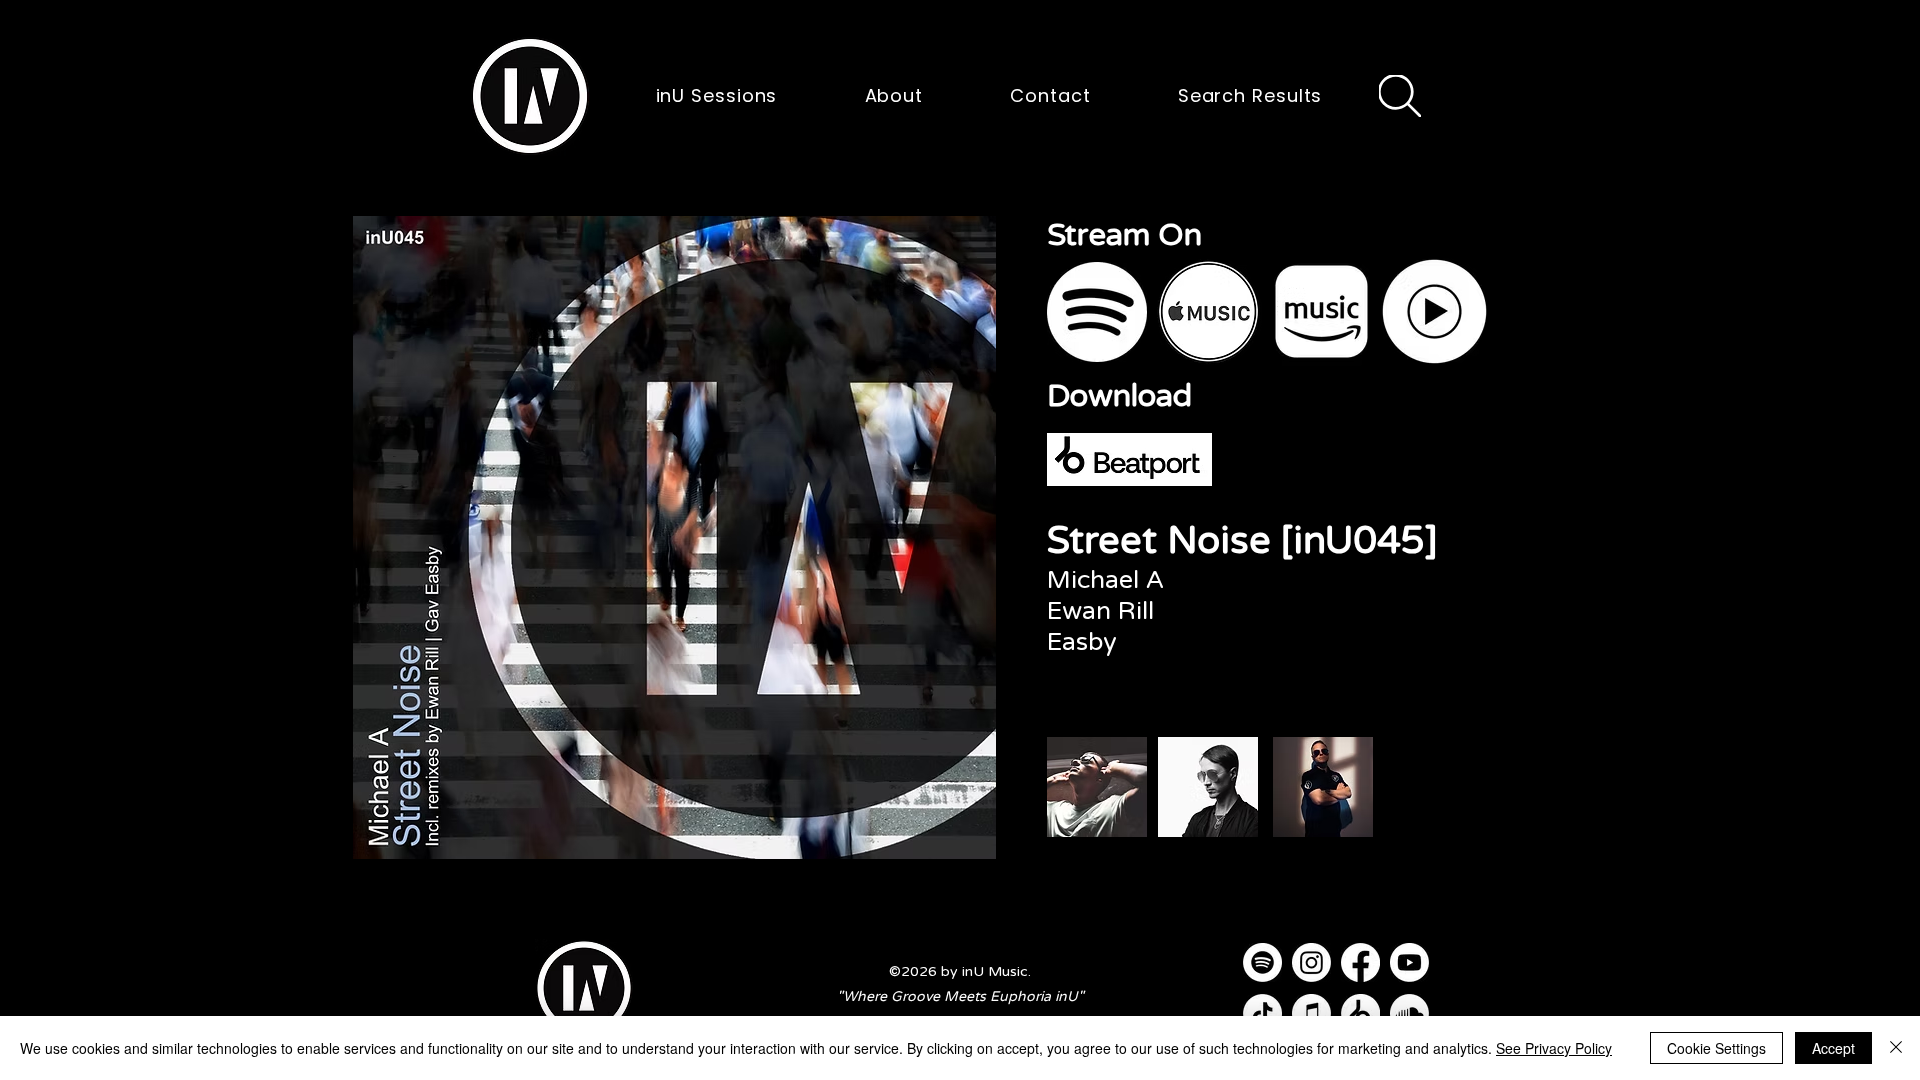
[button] (530, 96)
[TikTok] (1262, 1013)
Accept (1833, 1048)
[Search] (1400, 96)
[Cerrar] (1896, 1048)
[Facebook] (1360, 962)
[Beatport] (1360, 1013)
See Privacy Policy (1554, 1048)
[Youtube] (1409, 962)
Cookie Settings (1716, 1048)
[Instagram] (1311, 962)
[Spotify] (1262, 962)
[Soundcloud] (1409, 1013)
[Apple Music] (1311, 1013)
